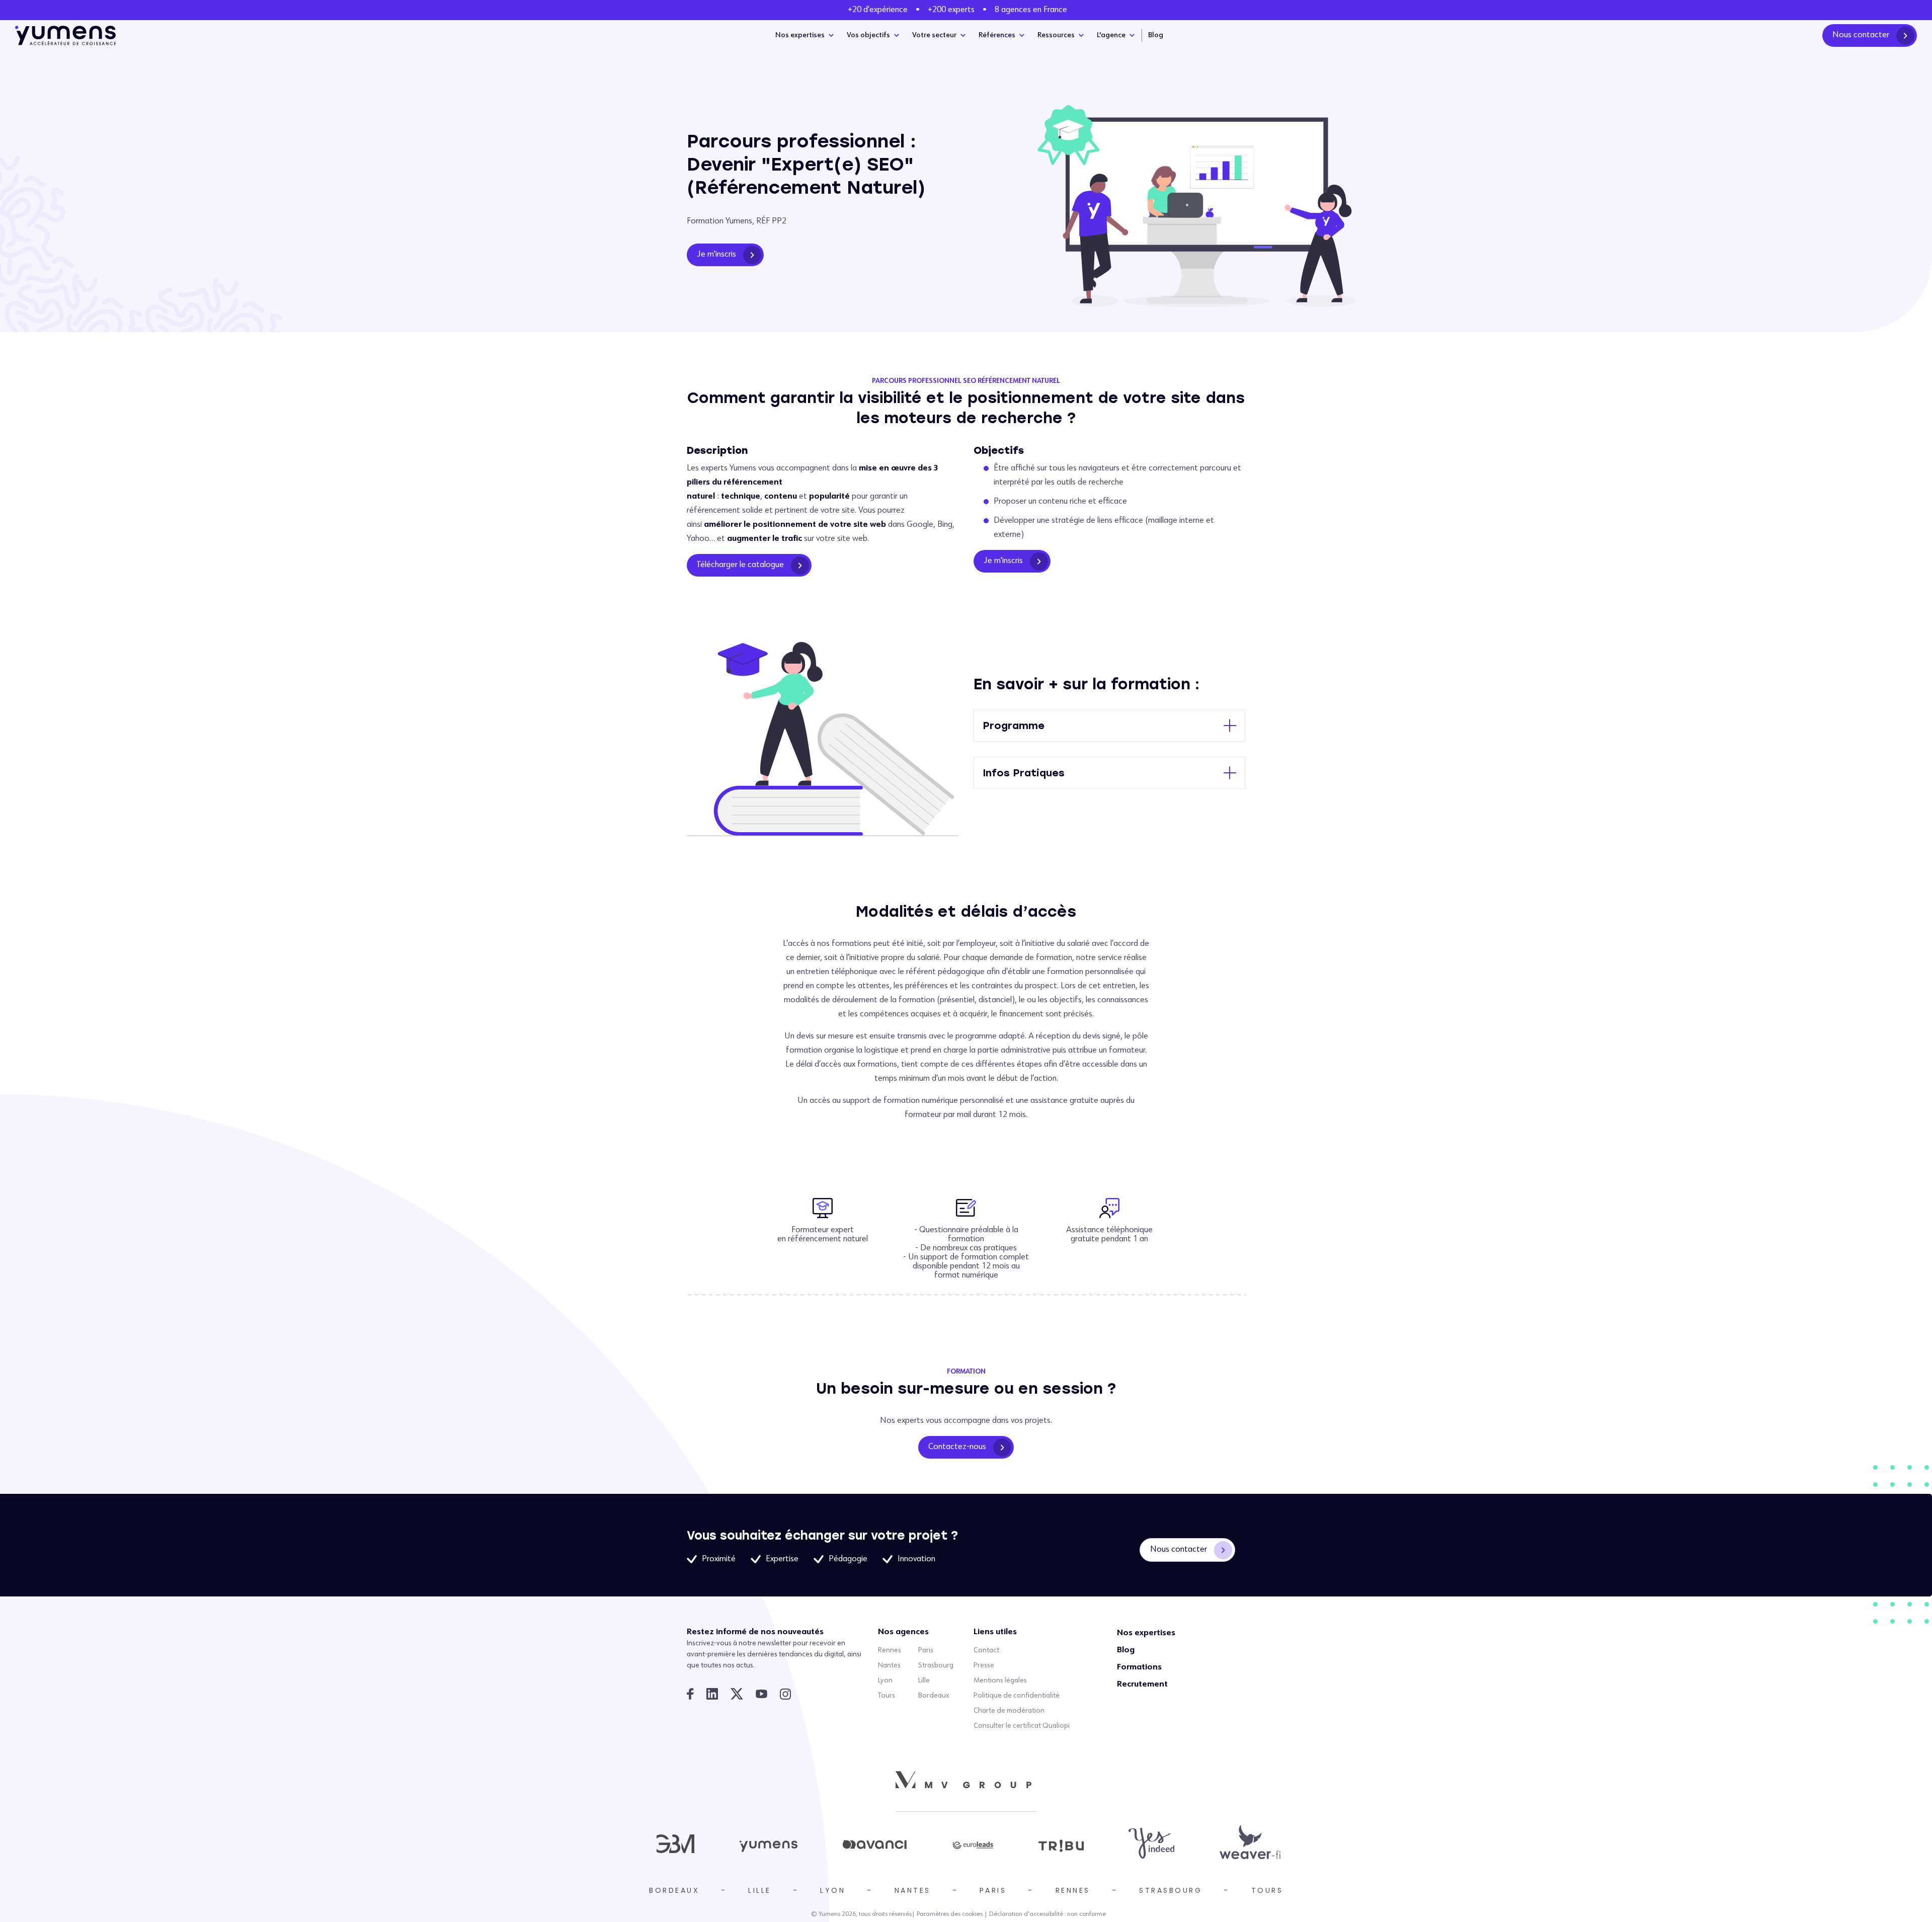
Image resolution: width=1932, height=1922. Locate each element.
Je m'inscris (716, 255)
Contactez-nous (957, 1447)
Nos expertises (800, 35)
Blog (1156, 35)
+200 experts (951, 10)
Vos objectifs (868, 35)
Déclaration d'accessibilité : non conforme (1048, 1914)
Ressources (1056, 35)
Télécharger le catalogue (740, 565)
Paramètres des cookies (950, 1914)
